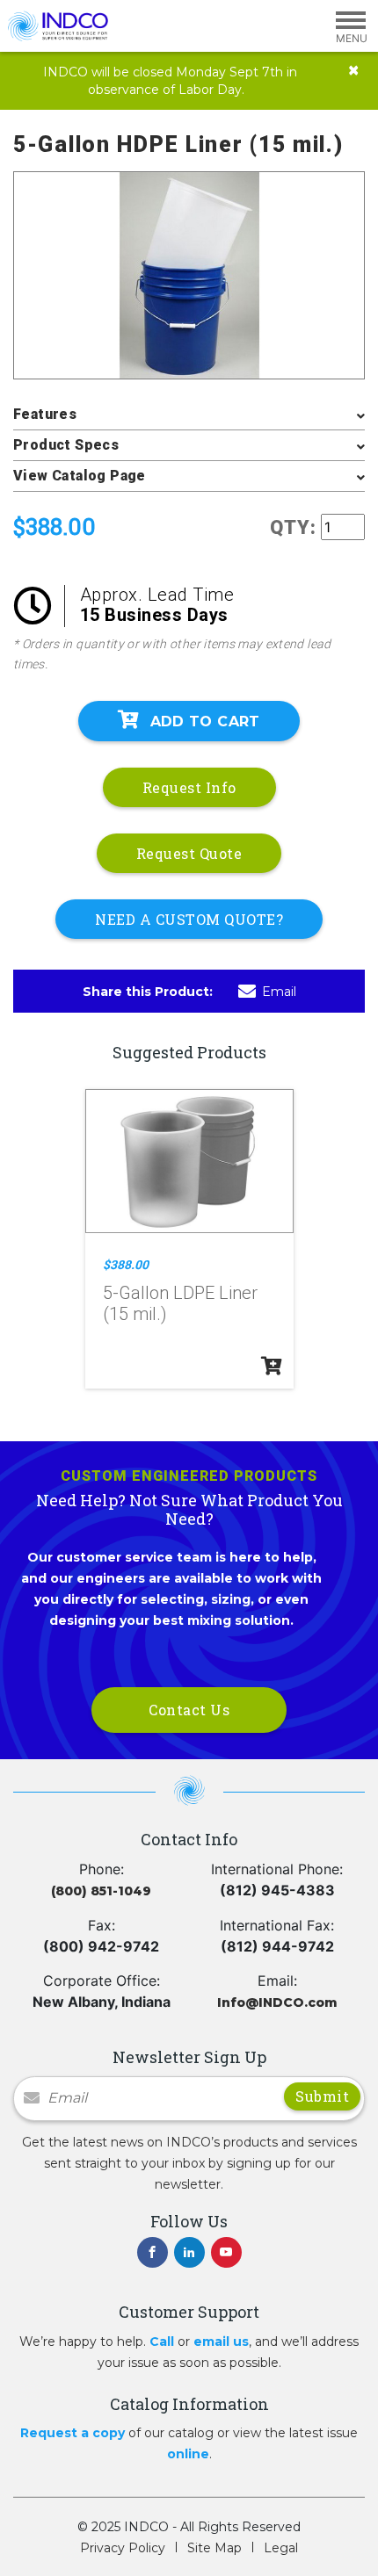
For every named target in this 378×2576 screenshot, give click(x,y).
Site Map (214, 2548)
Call (162, 2341)
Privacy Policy (123, 2548)
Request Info (189, 787)
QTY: (293, 527)
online (188, 2454)
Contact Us (189, 1710)
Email (279, 992)
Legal (281, 2548)
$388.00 (126, 1265)
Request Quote (189, 853)
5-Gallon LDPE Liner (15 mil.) (180, 1303)
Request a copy (73, 2433)
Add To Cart (205, 722)
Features (45, 414)
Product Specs (66, 445)
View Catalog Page (80, 476)
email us (221, 2341)
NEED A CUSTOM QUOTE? (189, 919)
